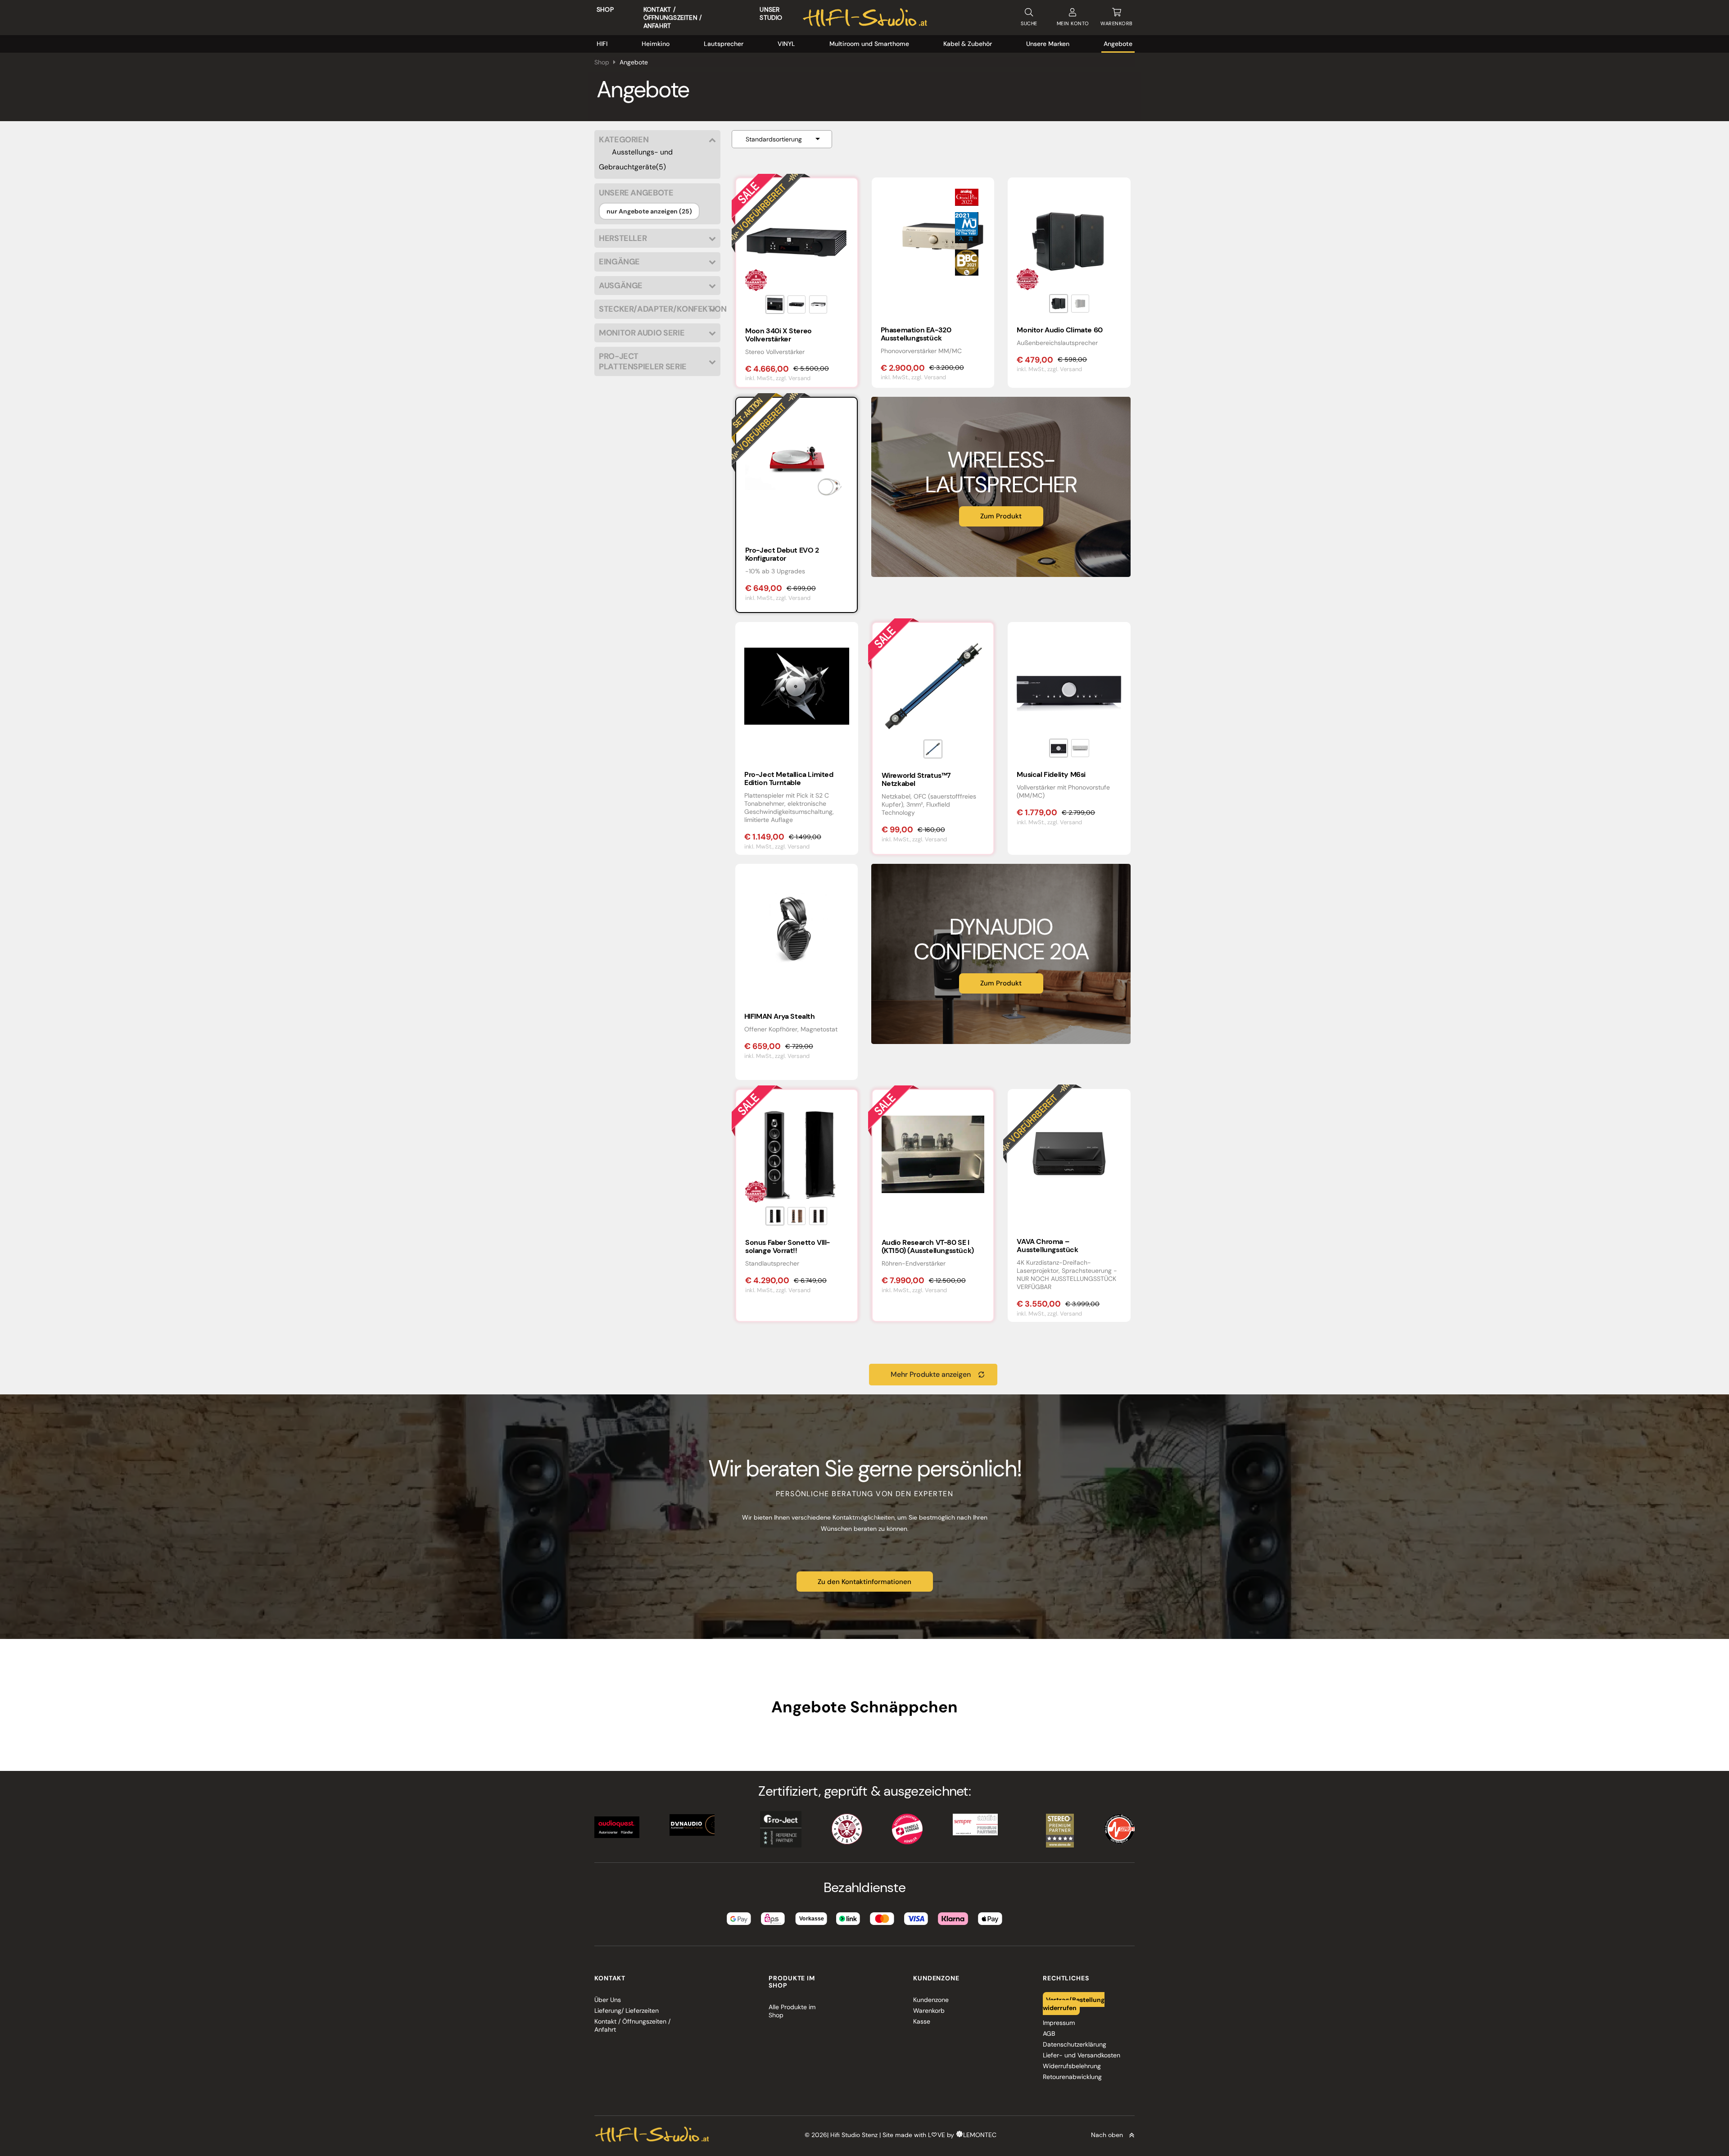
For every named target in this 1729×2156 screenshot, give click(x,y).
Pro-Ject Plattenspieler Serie (643, 361)
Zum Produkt (1001, 516)
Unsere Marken (1048, 44)
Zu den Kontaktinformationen (864, 1582)
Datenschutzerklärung (1075, 2044)
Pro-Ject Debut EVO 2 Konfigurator (782, 554)
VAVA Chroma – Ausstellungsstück (1047, 1246)
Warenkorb (929, 2011)
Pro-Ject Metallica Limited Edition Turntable (789, 778)
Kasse (922, 2021)
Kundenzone (931, 2000)
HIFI (602, 44)
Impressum (1059, 2023)
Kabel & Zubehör (968, 44)
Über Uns (608, 2000)
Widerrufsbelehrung (1072, 2066)
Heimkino (656, 44)
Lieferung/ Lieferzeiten (627, 2011)
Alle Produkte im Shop (792, 2011)
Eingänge (619, 262)
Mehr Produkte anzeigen (931, 1374)
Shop (605, 9)
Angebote (1118, 44)
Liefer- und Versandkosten (1082, 2055)
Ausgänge (621, 286)
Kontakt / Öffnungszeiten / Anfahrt (672, 18)
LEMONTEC (980, 2135)
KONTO (1073, 23)
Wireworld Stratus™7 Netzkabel (916, 779)
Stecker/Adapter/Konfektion (657, 309)
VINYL (786, 44)
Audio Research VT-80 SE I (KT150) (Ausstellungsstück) (928, 1246)
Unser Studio (771, 14)
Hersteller (623, 238)
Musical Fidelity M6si (1051, 774)
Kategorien (624, 140)
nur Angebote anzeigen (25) (649, 211)
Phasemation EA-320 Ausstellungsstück (916, 334)
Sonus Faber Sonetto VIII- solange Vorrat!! (788, 1246)
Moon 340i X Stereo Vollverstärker (779, 335)
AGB (1049, 2033)
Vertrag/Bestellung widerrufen (1074, 2004)
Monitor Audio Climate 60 (1059, 330)
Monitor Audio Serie (642, 333)
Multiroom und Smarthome (869, 44)
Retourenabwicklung (1072, 2077)
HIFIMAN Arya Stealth (780, 1016)
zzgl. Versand (793, 378)
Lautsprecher (724, 44)
